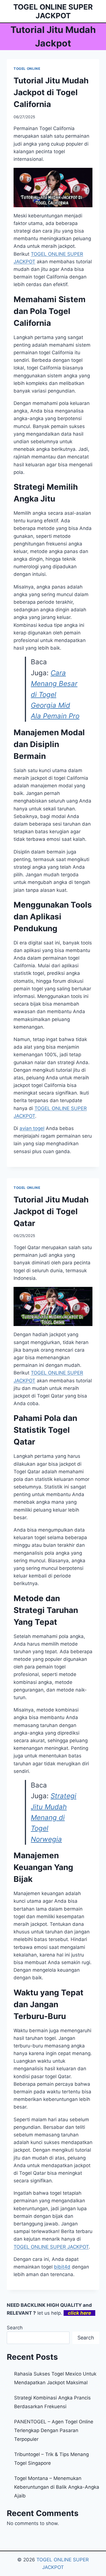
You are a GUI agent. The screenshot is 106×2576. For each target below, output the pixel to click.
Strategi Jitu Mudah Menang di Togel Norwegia (54, 1818)
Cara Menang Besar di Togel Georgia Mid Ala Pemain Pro (55, 695)
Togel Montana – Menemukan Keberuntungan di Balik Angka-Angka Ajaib (57, 2487)
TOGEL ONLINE (27, 69)
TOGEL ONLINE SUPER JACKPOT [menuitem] (51, 2247)
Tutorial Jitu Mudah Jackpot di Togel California (51, 92)
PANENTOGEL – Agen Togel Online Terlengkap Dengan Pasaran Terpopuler (54, 2430)
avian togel (32, 1128)
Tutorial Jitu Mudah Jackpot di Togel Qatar (51, 1211)
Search (15, 2328)
